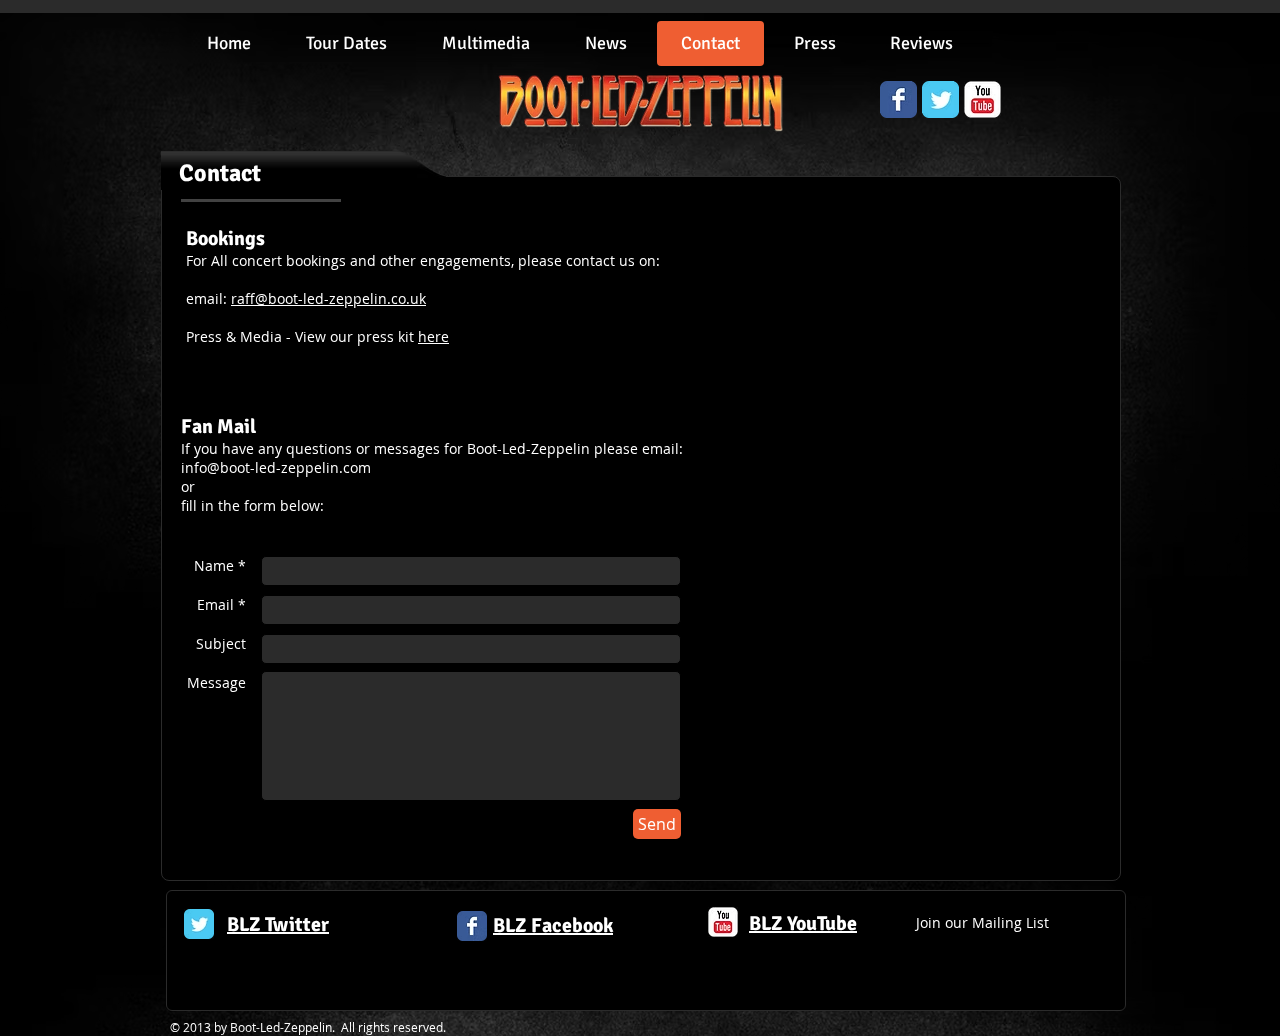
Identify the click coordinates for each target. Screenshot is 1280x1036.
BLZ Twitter (278, 924)
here (433, 336)
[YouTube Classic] (982, 99)
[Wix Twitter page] (940, 99)
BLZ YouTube (803, 923)
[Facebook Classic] (472, 926)
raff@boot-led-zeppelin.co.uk (328, 298)
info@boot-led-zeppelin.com (276, 467)
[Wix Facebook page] (898, 99)
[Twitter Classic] (199, 924)
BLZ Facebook (553, 925)
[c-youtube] (723, 922)
